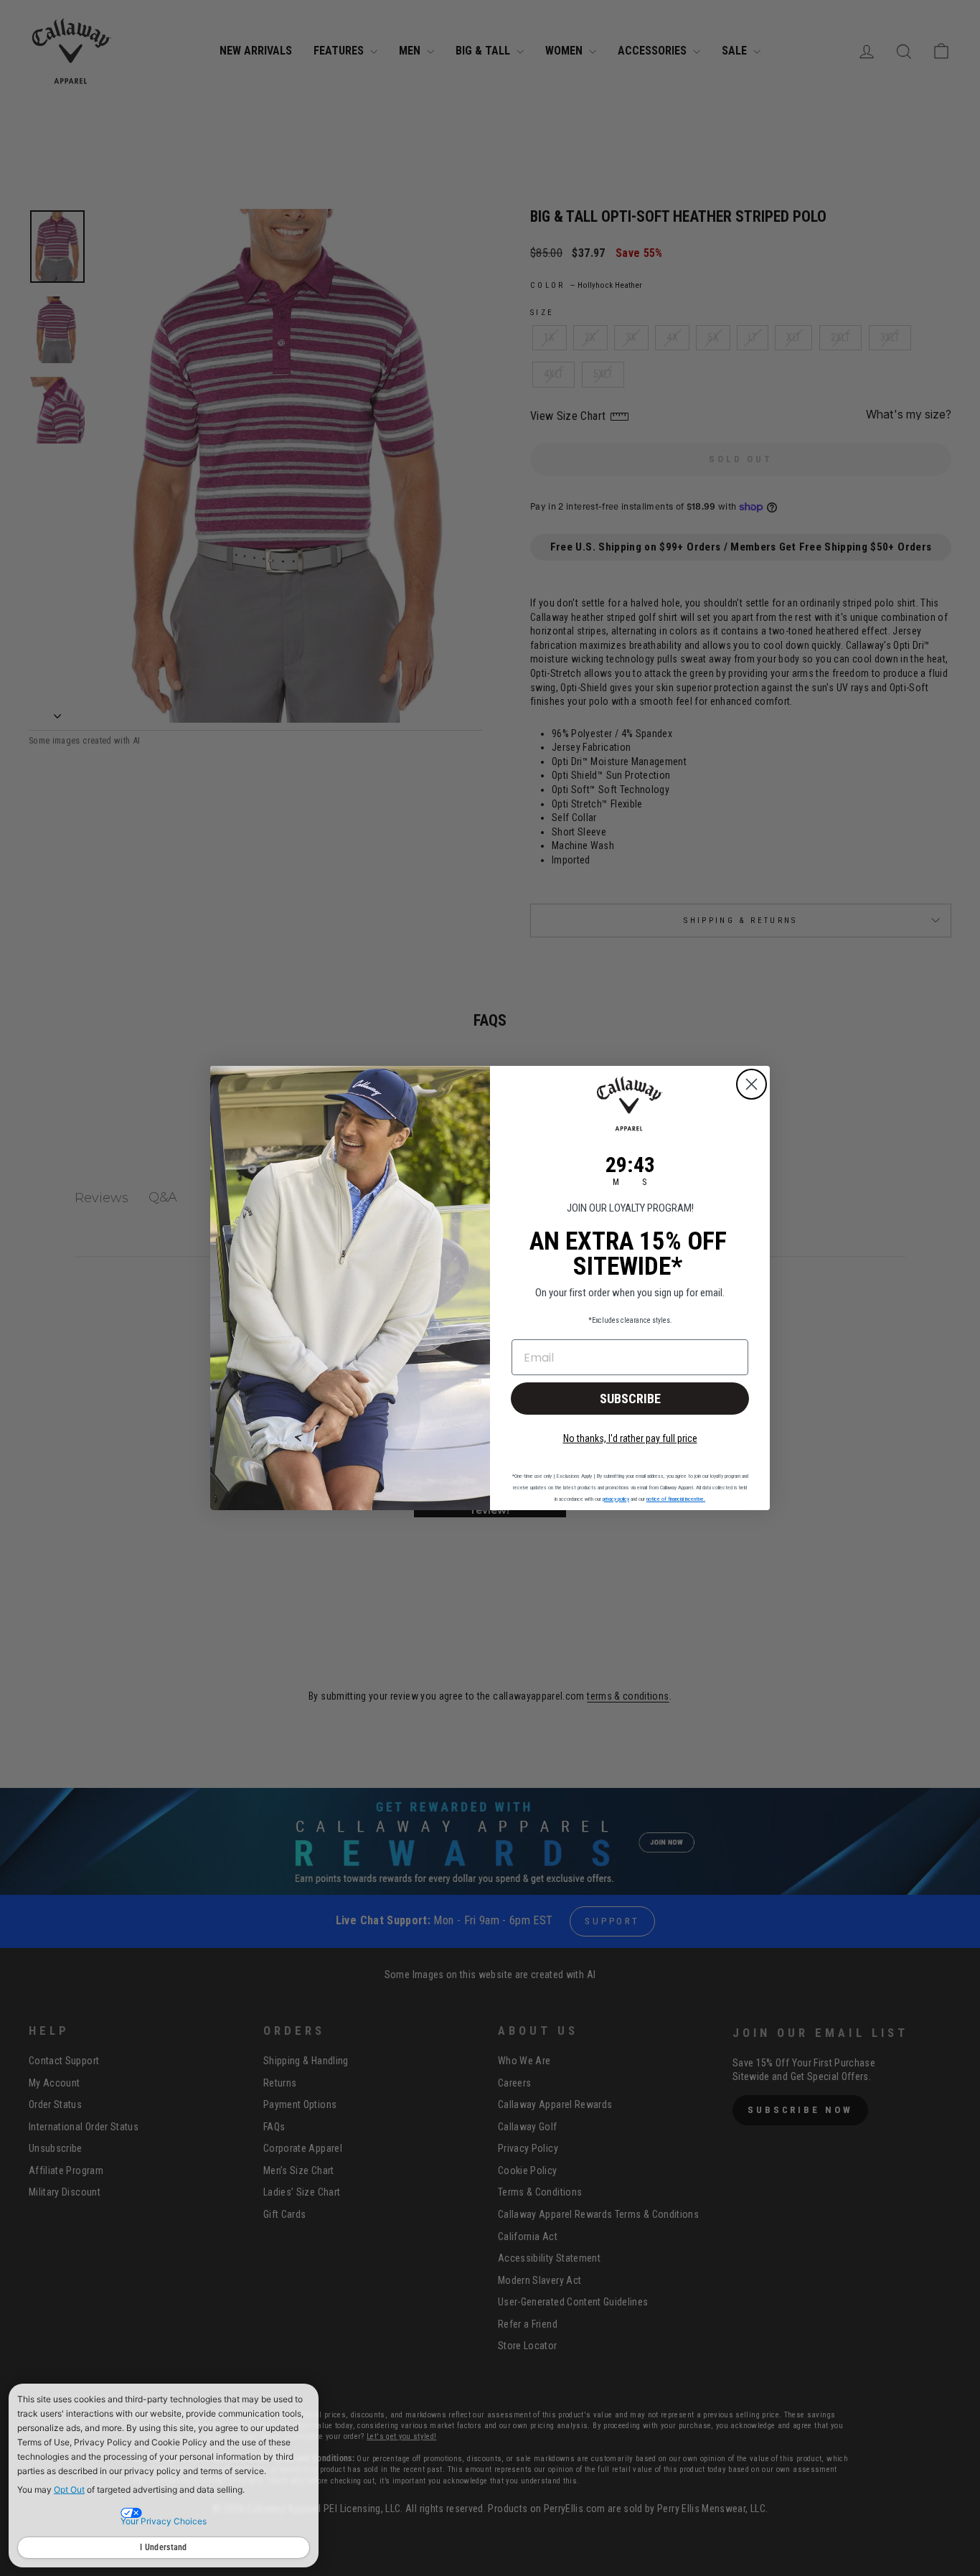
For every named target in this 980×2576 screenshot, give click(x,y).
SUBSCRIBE (630, 1399)
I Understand (164, 2547)
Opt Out (69, 2490)
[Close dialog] (752, 1084)
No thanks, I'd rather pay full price (630, 1438)
